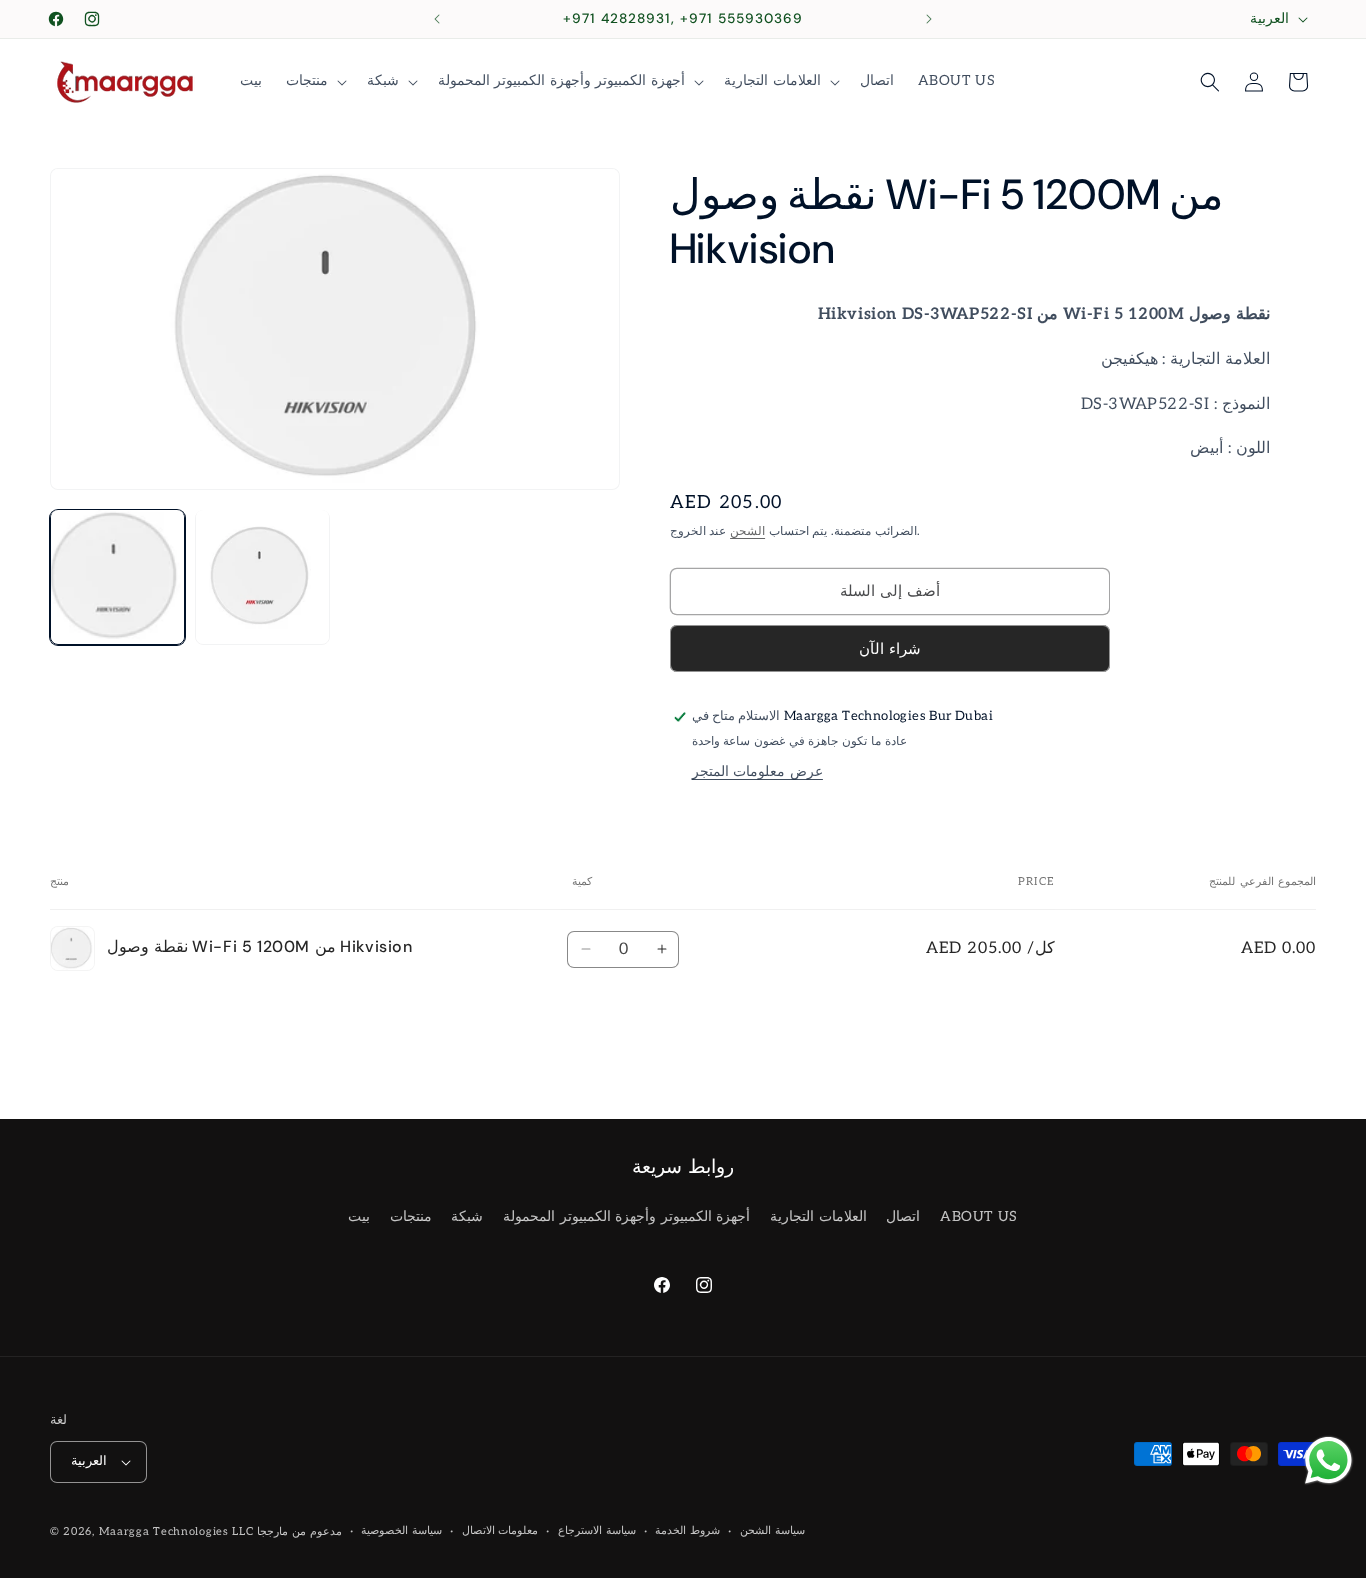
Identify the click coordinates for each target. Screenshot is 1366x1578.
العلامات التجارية (818, 1216)
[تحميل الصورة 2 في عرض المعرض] (262, 576)
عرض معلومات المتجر (757, 771)
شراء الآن (890, 649)
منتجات (411, 1216)
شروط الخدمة (687, 1530)
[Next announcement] (929, 19)
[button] (314, 81)
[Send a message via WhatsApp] (1328, 1460)
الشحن (747, 531)
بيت (359, 1216)
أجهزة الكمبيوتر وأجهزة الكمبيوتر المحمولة (626, 1216)
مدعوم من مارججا (299, 1531)
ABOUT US (979, 1216)
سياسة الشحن (772, 1530)
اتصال (903, 1216)
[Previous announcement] (437, 19)
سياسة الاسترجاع (597, 1530)
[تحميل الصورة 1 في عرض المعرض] (117, 576)
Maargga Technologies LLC (176, 1531)
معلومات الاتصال (500, 1530)
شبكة (467, 1216)
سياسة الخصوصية (401, 1530)
